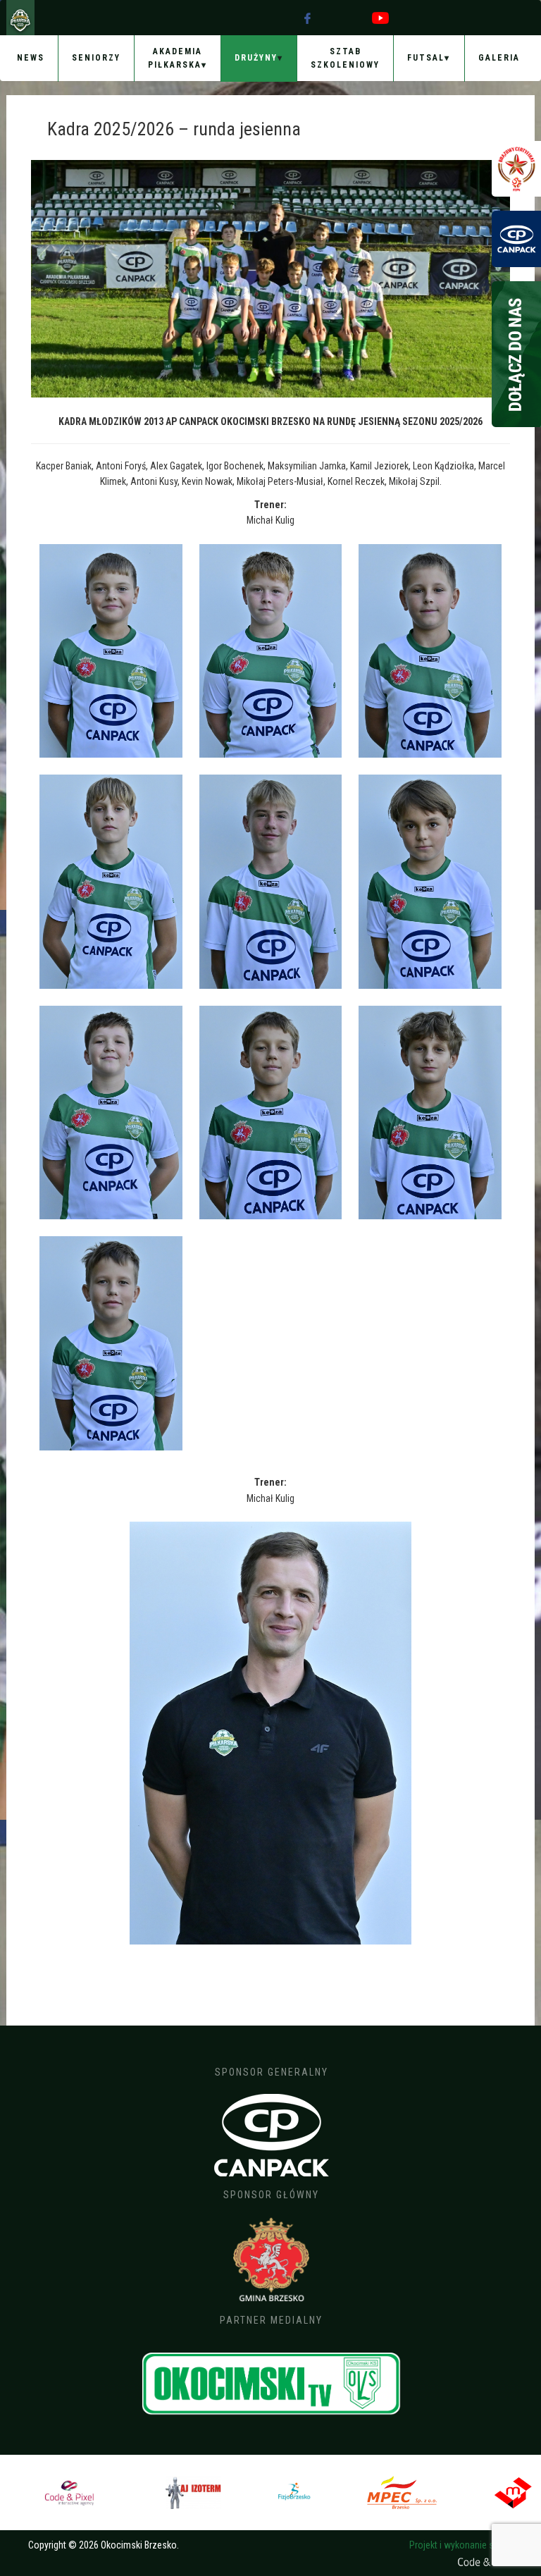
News (31, 58)
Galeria (499, 58)
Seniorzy (96, 58)
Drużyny (256, 58)
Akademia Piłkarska (175, 58)
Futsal (426, 58)
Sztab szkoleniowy (345, 58)
